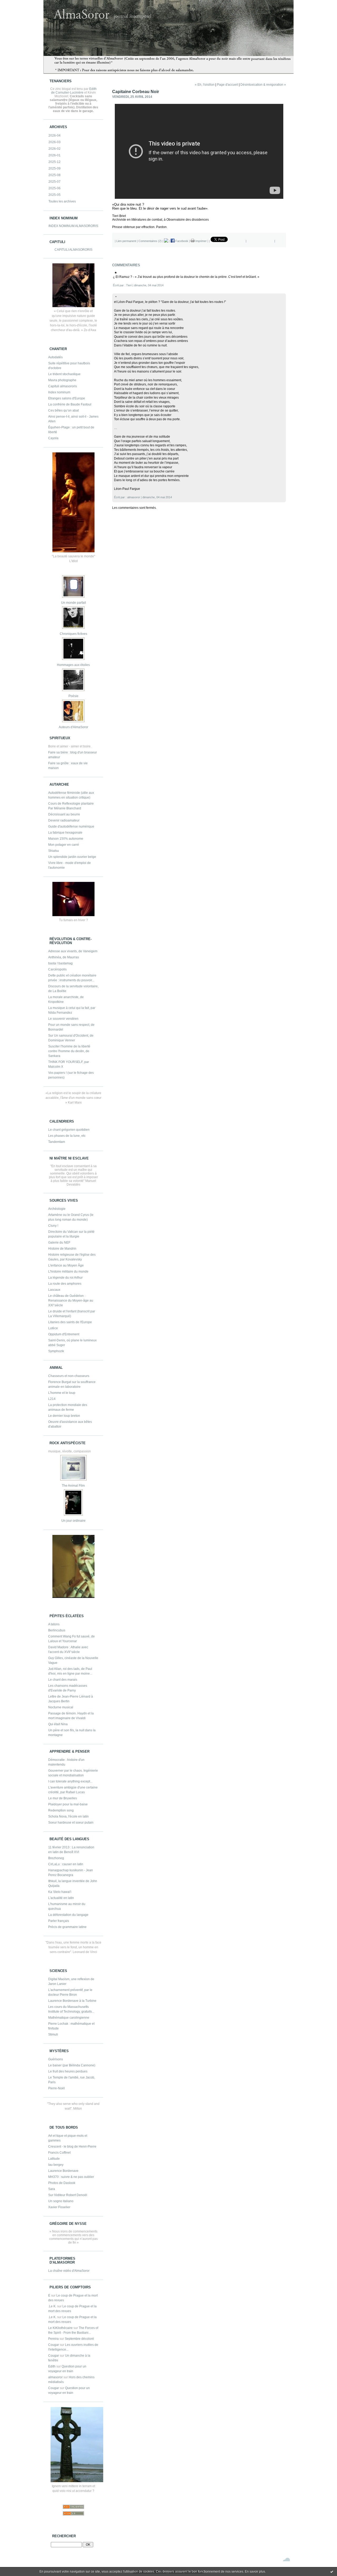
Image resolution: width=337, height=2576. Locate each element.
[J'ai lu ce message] (332, 2572)
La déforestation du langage (68, 1915)
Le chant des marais (63, 1680)
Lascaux (54, 1290)
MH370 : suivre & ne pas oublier (71, 2177)
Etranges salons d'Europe (67, 398)
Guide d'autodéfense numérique (71, 827)
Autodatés (55, 357)
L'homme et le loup (62, 1393)
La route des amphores (65, 1284)
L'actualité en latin (61, 1898)
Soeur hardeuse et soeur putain (71, 1823)
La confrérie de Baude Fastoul (70, 404)
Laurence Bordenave (63, 2171)
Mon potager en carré (64, 845)
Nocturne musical (61, 1707)
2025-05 (54, 195)
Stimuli (53, 2034)
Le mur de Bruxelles (63, 1798)
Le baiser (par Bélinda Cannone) (72, 2065)
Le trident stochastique (64, 374)
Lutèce (53, 1328)
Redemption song (61, 1810)
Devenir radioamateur (64, 820)
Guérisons (56, 2059)
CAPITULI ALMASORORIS (73, 250)
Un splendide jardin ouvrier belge (72, 857)
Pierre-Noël (56, 2088)
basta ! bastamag (60, 963)
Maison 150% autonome (66, 839)
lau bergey (56, 2165)
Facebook (181, 241)
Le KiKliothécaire (60, 2328)
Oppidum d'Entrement (64, 1334)
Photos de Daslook (62, 2183)
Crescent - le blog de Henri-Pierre (72, 2147)
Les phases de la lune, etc (67, 1136)
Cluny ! (53, 1226)
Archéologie (57, 1209)
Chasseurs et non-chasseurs (69, 1376)
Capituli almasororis (63, 386)
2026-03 (54, 142)
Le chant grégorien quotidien (69, 1130)
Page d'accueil (227, 85)
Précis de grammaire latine (67, 1927)
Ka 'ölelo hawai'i (60, 1892)
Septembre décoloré (79, 2339)
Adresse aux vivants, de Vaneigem (73, 951)
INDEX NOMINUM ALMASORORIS (73, 226)
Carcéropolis (57, 969)
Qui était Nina (58, 1724)
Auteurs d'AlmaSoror (73, 727)
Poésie (73, 696)
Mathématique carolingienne (69, 2018)
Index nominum (59, 392)
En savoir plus (255, 2572)
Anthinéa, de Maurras (64, 957)
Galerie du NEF (59, 1243)
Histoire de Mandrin (62, 1249)
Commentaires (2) (150, 241)
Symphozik (56, 1351)
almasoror (55, 2377)
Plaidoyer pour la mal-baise (68, 1804)
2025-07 (54, 182)
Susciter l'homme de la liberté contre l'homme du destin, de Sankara (69, 1051)
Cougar (54, 2345)
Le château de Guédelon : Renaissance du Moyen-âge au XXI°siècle (71, 1301)
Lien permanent (126, 241)
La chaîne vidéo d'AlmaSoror (69, 2271)
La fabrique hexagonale (65, 833)
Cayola (53, 438)
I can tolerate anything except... (70, 1781)
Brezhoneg (56, 1858)
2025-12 (54, 162)
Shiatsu (54, 851)
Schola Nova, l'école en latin (68, 1816)
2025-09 (54, 168)
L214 (52, 1399)
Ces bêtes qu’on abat (63, 410)
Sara (52, 2189)
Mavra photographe (62, 380)
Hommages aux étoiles (73, 665)
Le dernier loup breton (64, 1416)
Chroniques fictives (73, 634)
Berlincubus (57, 1630)
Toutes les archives (62, 201)
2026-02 (54, 149)
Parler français (59, 1921)
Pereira (53, 2339)
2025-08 (54, 175)
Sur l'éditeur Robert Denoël (68, 2195)
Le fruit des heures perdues (68, 2071)
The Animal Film (73, 1486)
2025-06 (54, 188)
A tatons (54, 1624)
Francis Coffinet (59, 2153)
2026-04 (54, 136)
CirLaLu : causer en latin (66, 1864)
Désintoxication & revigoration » (263, 85)
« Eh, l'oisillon (205, 85)
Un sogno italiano (61, 2201)
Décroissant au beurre (64, 814)
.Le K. (52, 2306)
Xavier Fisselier (59, 2207)
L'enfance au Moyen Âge (66, 1265)
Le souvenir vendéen (63, 1019)
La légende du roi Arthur (65, 1278)
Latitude (54, 2159)
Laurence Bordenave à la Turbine (72, 2001)
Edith (52, 2366)
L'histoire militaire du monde (68, 1272)
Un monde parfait (73, 603)
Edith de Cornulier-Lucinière (74, 91)
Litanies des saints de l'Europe (70, 1322)
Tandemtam (57, 1142)
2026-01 (54, 155)
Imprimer (201, 241)
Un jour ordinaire (73, 1521)
